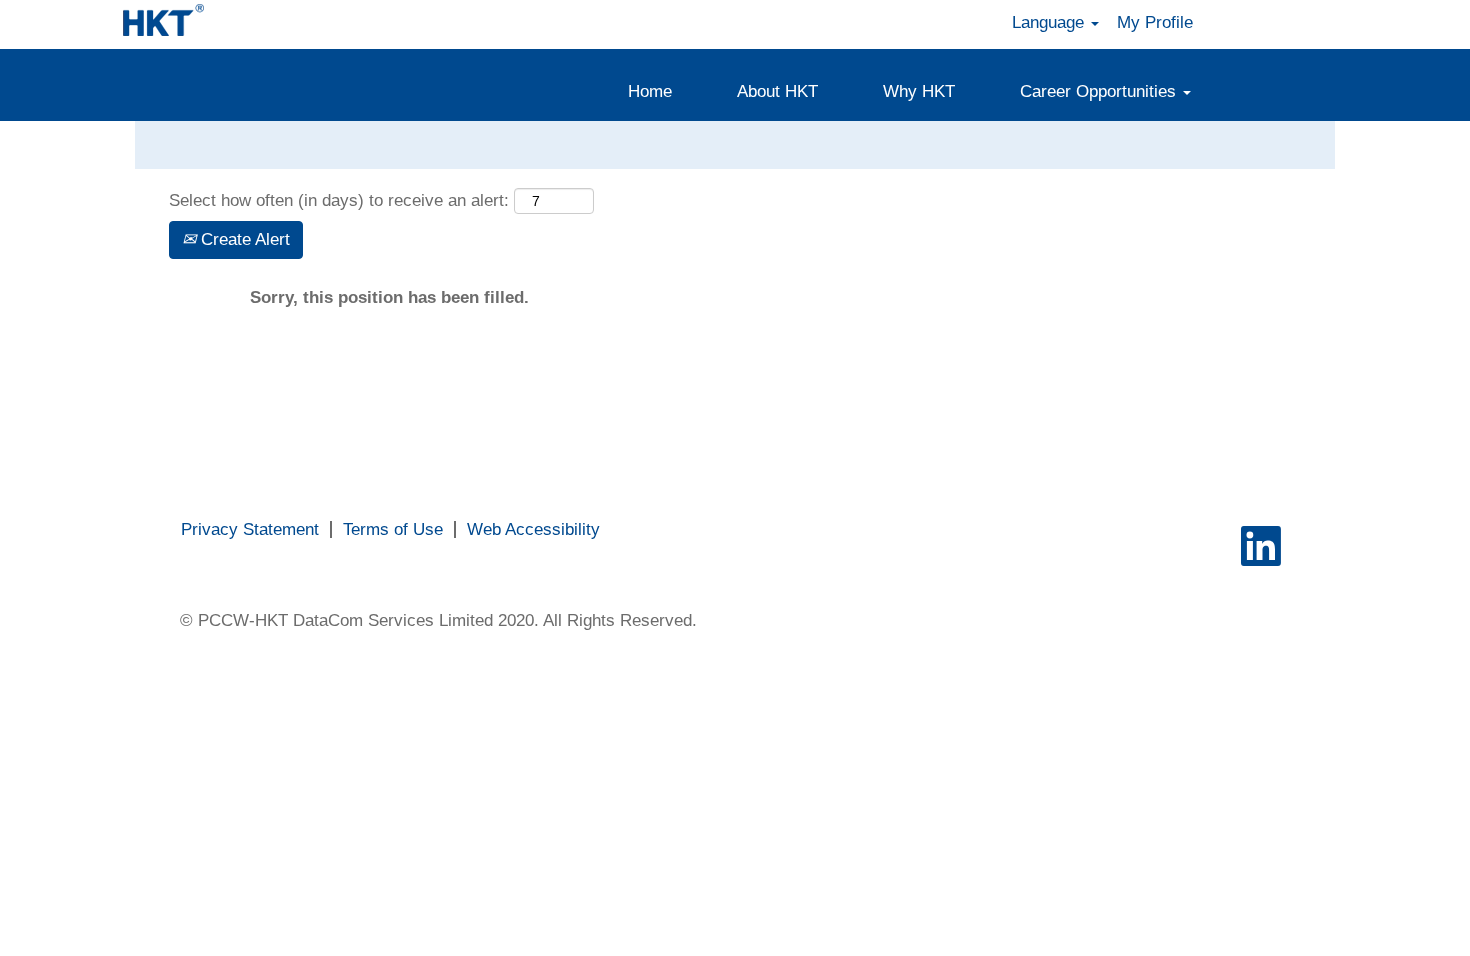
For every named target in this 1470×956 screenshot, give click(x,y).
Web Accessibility (533, 529)
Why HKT (919, 91)
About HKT (777, 91)
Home (650, 91)
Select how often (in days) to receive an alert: (339, 200)
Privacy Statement (250, 529)
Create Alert (243, 239)
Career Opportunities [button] (1100, 91)
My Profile (1155, 22)
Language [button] (1050, 22)
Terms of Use (393, 529)
